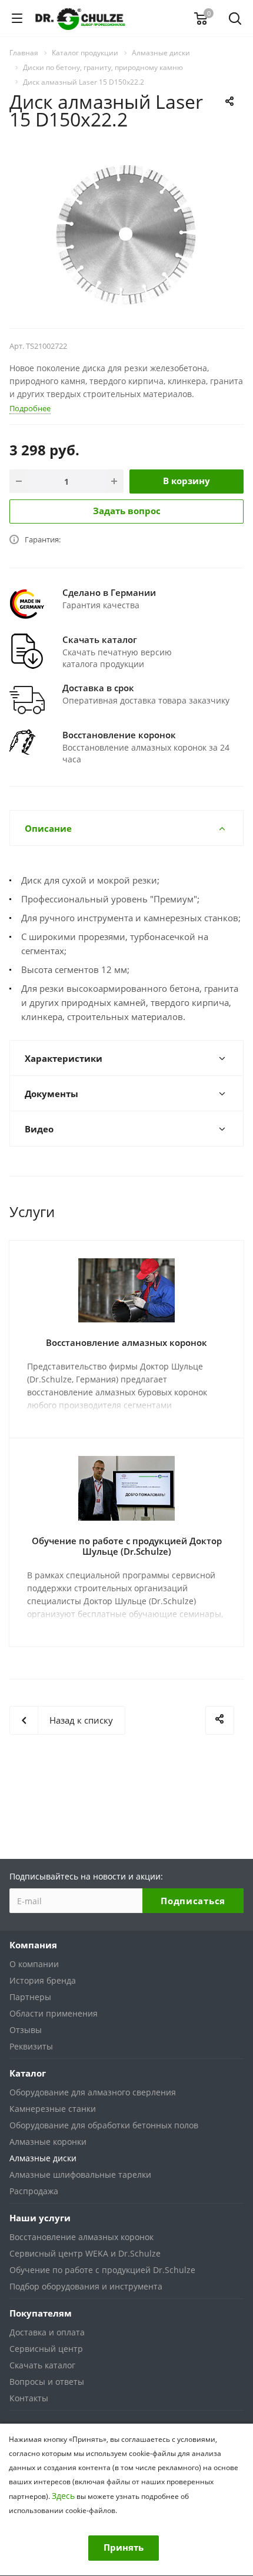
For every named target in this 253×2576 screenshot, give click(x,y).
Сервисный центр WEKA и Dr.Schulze (85, 2253)
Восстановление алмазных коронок (126, 1342)
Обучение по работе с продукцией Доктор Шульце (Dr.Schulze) (127, 1546)
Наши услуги (40, 2218)
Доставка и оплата (47, 2332)
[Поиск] (235, 20)
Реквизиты (31, 2046)
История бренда (43, 1980)
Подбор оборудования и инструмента (86, 2286)
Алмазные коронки (48, 2142)
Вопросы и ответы (47, 2382)
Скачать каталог (42, 2365)
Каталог (28, 2073)
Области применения (54, 2013)
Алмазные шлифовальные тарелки (80, 2175)
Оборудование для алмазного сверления (93, 2092)
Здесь (63, 2496)
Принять (124, 2547)
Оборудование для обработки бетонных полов (104, 2125)
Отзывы (26, 2030)
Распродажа (34, 2191)
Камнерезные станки (53, 2109)
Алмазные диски (43, 2158)
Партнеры (30, 1997)
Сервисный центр (46, 2349)
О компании (34, 1964)
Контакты (29, 2398)
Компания (33, 1945)
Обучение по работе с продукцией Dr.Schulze (102, 2270)
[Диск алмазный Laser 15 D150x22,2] (126, 234)
